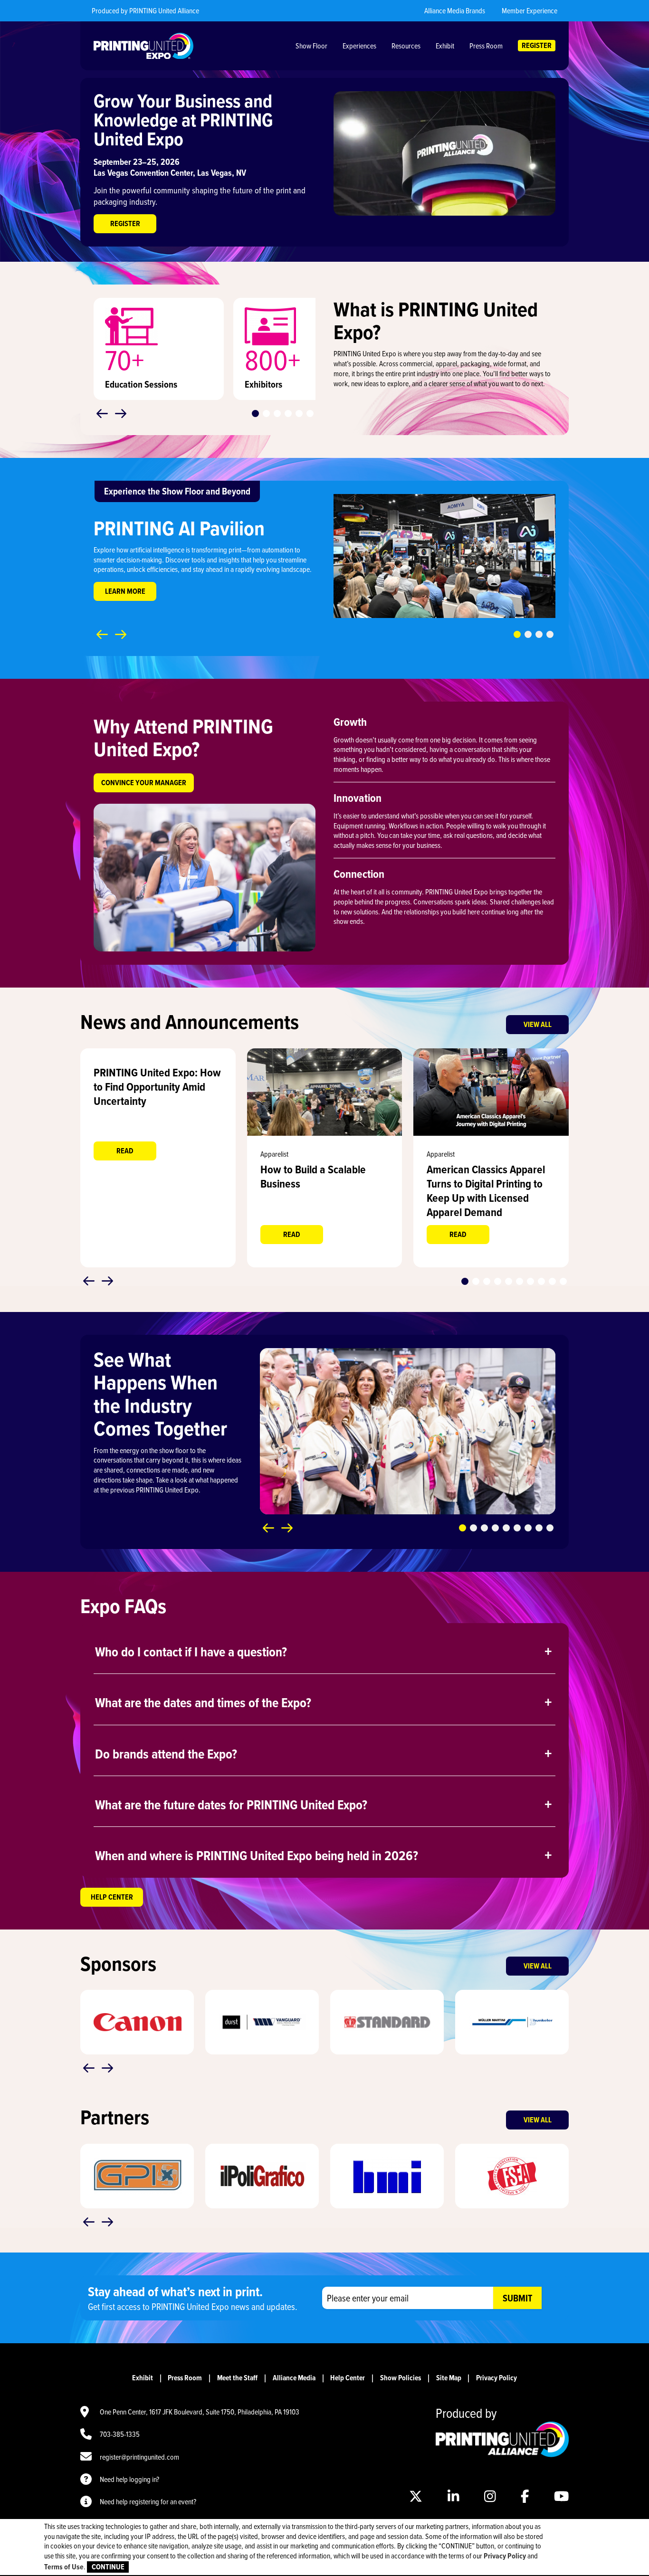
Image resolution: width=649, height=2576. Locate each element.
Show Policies (401, 2378)
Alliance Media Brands (455, 10)
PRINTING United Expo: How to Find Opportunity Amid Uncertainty (157, 1087)
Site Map (449, 2378)
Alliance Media (294, 2378)
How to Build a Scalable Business (313, 1176)
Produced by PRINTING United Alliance (145, 10)
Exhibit (143, 2378)
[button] (255, 413)
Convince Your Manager (144, 783)
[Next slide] (121, 414)
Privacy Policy (496, 2378)
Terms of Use (64, 2567)
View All (538, 1024)
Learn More (125, 591)
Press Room (185, 2378)
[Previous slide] (102, 414)
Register (125, 223)
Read (125, 1151)
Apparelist (274, 1154)
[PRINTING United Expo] (143, 46)
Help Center (112, 1897)
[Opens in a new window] (325, 1092)
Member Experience (530, 10)
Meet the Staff (237, 2378)
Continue (108, 2567)
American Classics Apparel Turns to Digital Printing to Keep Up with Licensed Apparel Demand (486, 1191)
